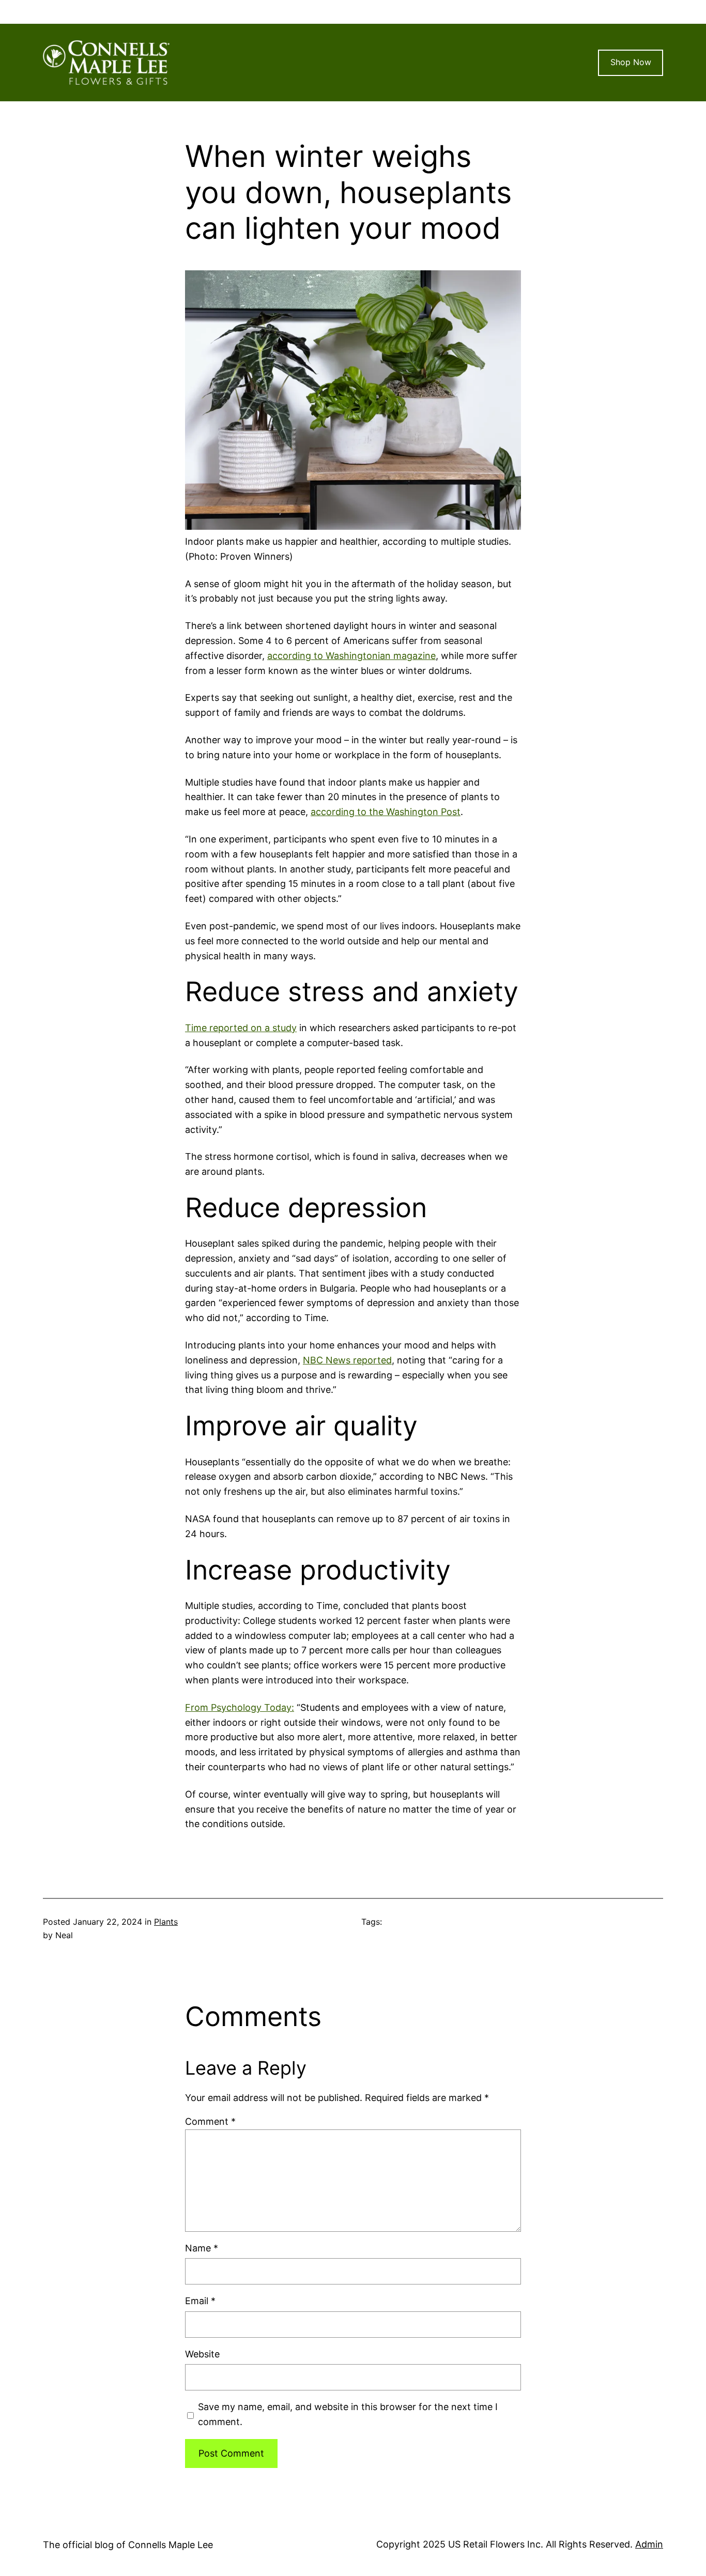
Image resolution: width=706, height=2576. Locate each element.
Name (202, 2248)
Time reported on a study (241, 1028)
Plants (166, 1922)
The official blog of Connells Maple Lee (128, 2545)
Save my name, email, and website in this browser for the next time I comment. (348, 2414)
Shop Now (631, 62)
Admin (649, 2544)
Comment (210, 2121)
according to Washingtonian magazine (351, 656)
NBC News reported (347, 1360)
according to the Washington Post (386, 812)
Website (202, 2354)
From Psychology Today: (240, 1707)
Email (200, 2301)
